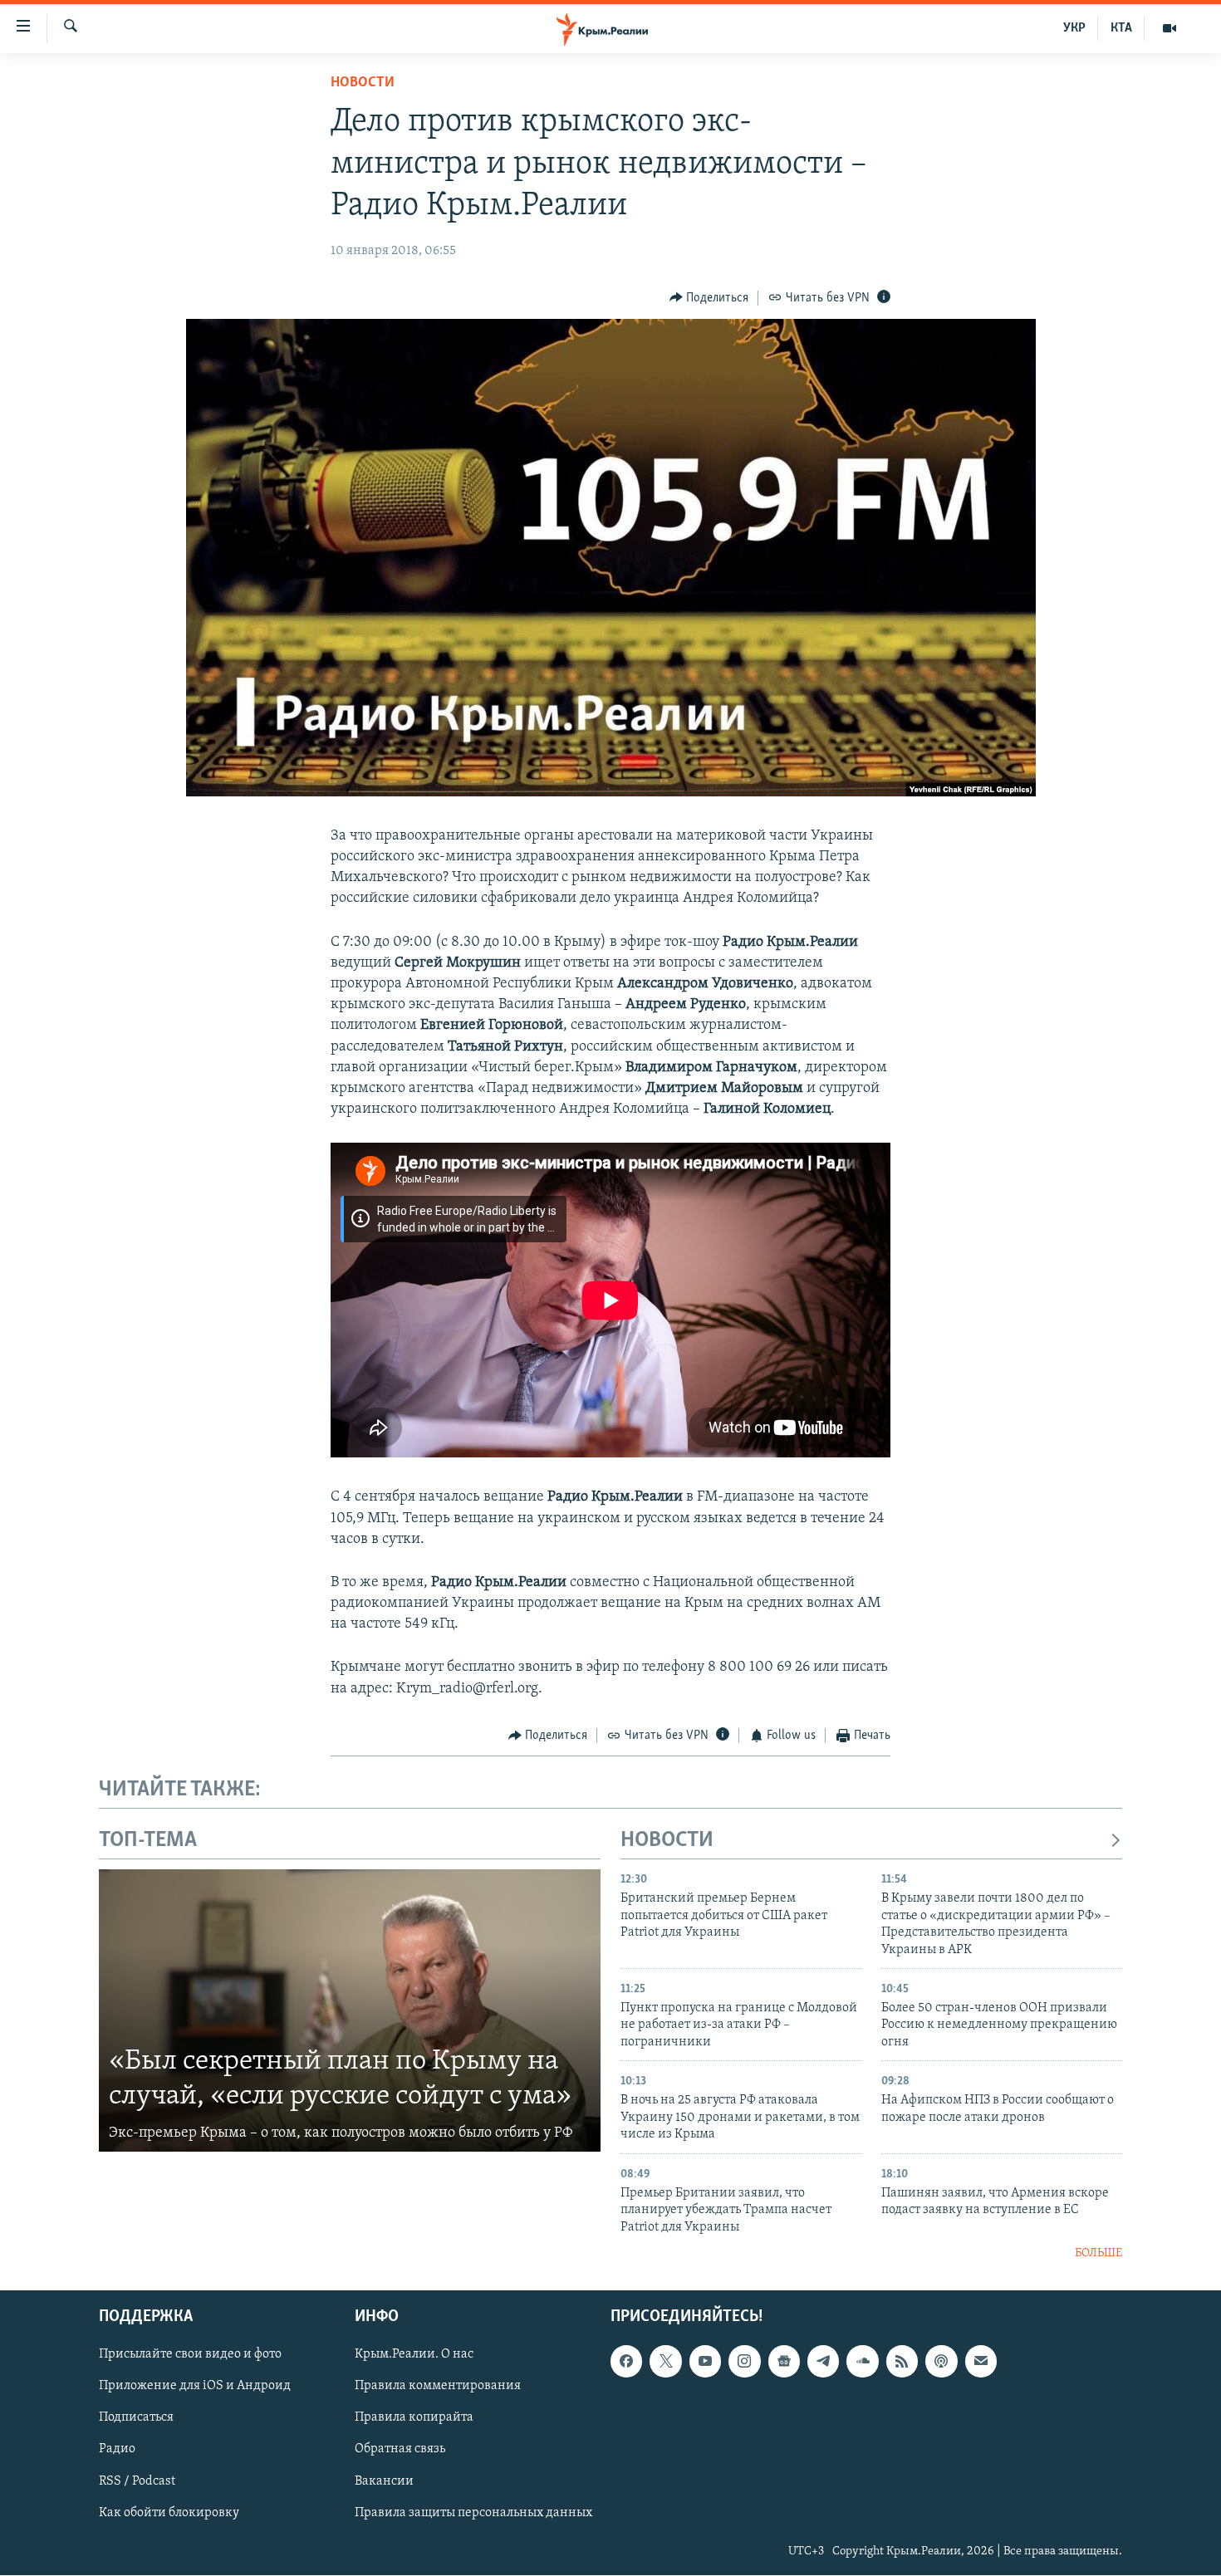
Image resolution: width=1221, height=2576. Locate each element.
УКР (1074, 28)
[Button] (709, 298)
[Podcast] (941, 2362)
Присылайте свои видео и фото (190, 2355)
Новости (363, 83)
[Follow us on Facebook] (626, 2362)
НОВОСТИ (667, 1841)
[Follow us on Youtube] (705, 2362)
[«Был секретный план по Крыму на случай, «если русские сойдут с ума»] (350, 2010)
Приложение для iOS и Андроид (195, 2387)
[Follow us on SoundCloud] (862, 2362)
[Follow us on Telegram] (823, 2362)
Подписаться (136, 2418)
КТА (1121, 28)
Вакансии (384, 2481)
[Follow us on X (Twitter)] (665, 2362)
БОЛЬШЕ (1098, 2253)
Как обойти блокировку (169, 2513)
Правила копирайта (414, 2418)
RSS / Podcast (137, 2481)
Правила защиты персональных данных (473, 2513)
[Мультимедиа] (1170, 28)
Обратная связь (400, 2450)
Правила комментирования (438, 2387)
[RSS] (902, 2362)
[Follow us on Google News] (784, 2362)
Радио (117, 2450)
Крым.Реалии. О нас (414, 2355)
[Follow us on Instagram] (744, 2362)
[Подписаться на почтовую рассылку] (981, 2362)
